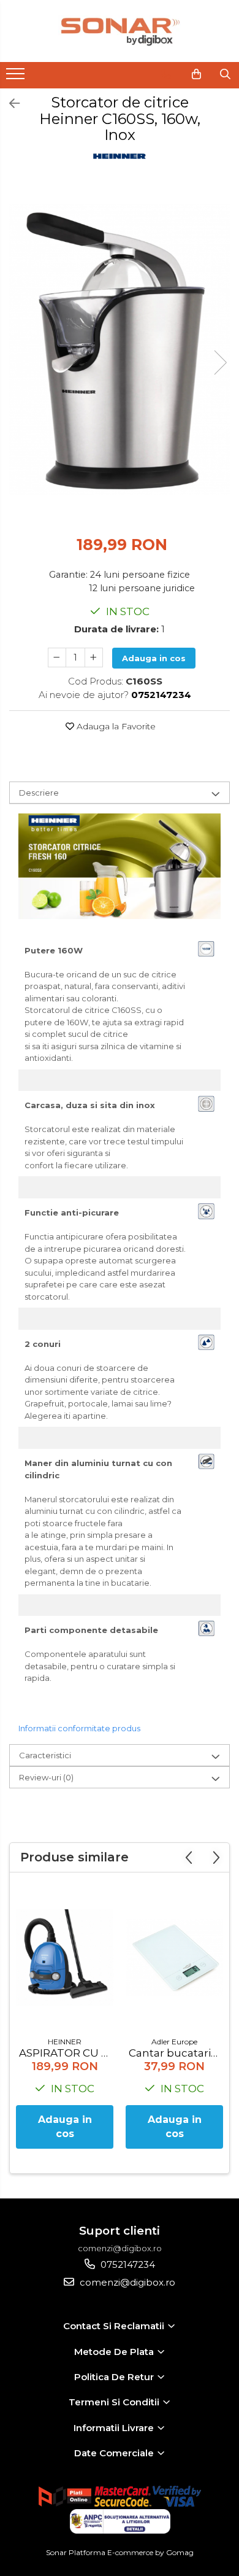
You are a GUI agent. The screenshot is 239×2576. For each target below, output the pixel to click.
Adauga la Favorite (115, 726)
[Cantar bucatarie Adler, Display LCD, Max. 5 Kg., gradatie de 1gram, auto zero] (174, 1957)
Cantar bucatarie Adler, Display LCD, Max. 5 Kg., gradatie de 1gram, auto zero (176, 2053)
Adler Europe (174, 2042)
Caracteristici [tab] (45, 1755)
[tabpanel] (120, 350)
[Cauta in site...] (225, 74)
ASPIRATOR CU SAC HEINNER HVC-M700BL (66, 2053)
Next (220, 363)
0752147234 (127, 2264)
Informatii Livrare (115, 2428)
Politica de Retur (115, 2377)
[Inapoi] (9, 104)
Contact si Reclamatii (115, 2326)
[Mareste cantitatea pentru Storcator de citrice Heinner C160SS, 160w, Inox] (94, 658)
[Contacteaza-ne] (166, 74)
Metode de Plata (115, 2352)
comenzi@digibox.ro (126, 2282)
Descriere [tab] (39, 793)
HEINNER (65, 2042)
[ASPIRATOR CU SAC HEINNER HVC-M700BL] (65, 1957)
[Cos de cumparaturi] (196, 74)
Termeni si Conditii (115, 2402)
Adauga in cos (154, 658)
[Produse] (17, 77)
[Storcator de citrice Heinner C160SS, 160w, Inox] (120, 350)
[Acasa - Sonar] (120, 31)
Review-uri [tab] (46, 1777)
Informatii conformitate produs (79, 1728)
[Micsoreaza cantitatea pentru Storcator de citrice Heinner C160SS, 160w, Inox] (57, 658)
